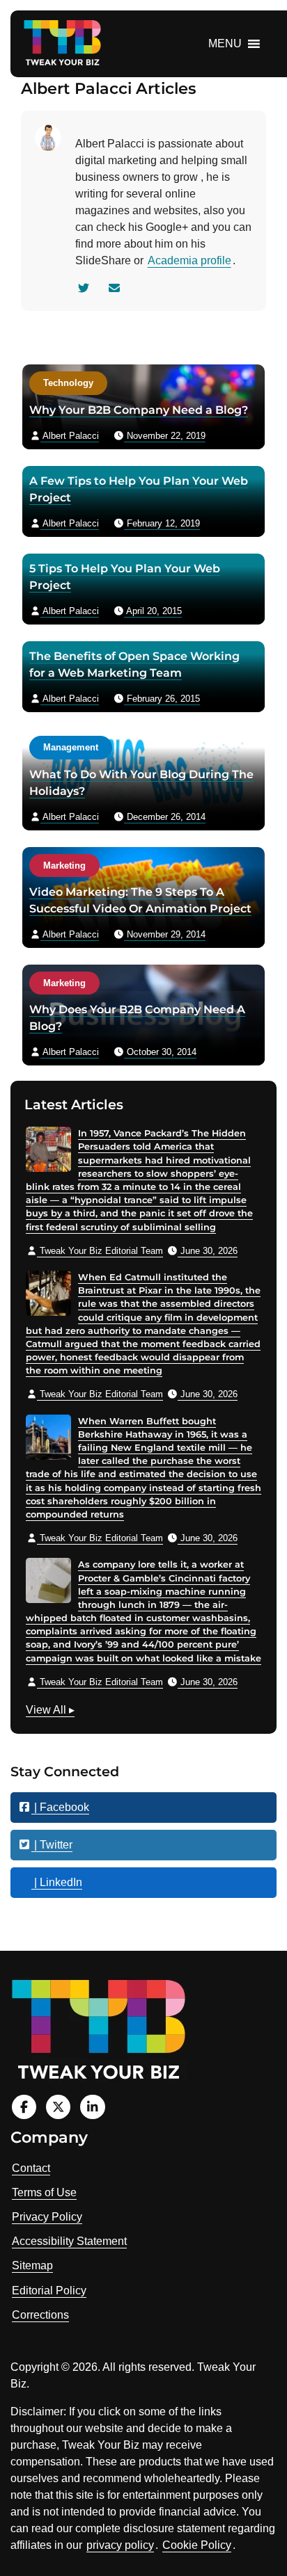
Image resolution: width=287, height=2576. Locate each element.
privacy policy (120, 2545)
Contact (31, 2168)
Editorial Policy (49, 2291)
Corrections (40, 2315)
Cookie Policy (197, 2545)
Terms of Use (44, 2192)
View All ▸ (50, 1712)
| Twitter (52, 1845)
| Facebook (60, 1807)
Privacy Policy (47, 2217)
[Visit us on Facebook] (24, 2107)
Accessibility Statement (69, 2241)
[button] (225, 44)
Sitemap (32, 2265)
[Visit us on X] (58, 2107)
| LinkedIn (57, 1882)
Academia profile (189, 260)
